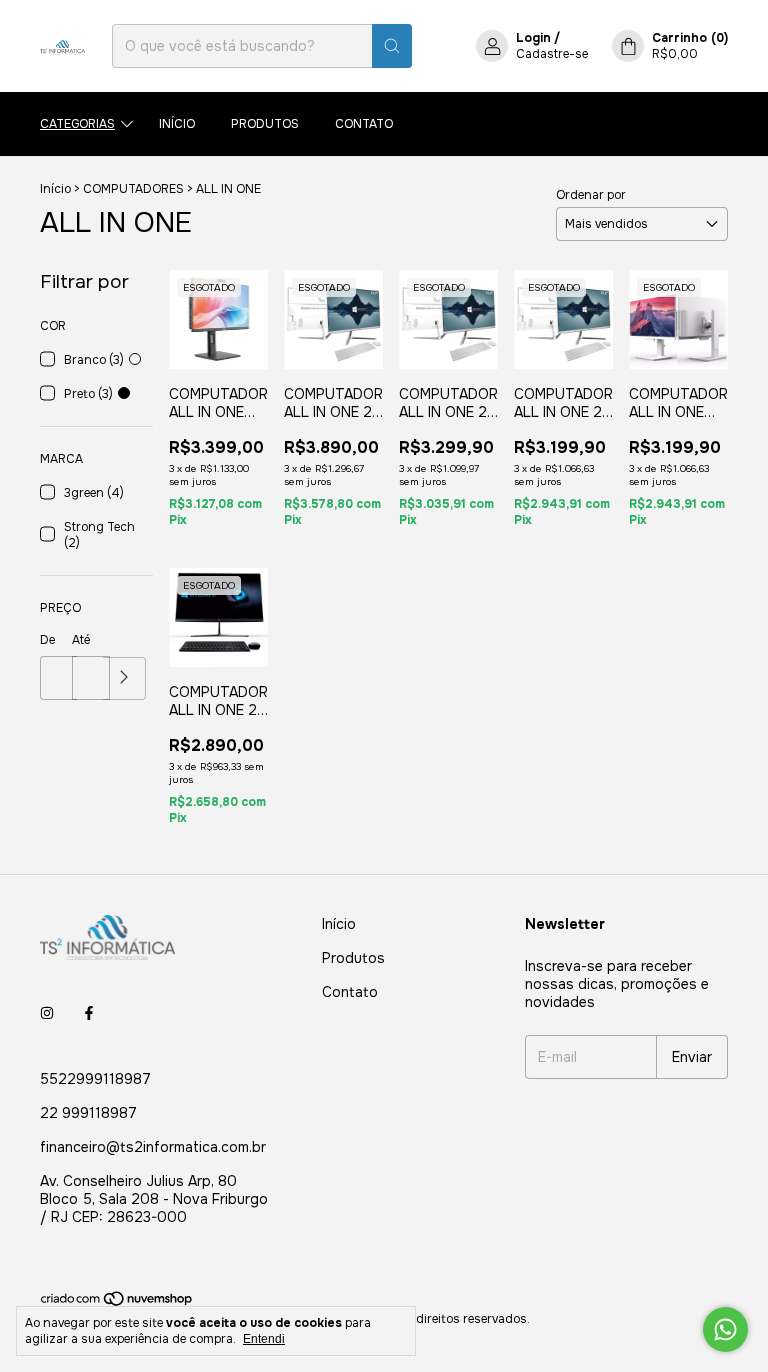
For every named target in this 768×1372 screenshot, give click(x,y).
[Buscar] (392, 46)
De (47, 640)
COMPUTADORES (133, 189)
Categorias (77, 124)
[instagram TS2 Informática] (47, 1013)
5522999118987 (95, 1079)
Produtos (265, 124)
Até (81, 640)
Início (177, 124)
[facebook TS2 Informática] (89, 1013)
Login (533, 38)
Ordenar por (591, 195)
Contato (364, 124)
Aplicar (124, 678)
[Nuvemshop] (117, 1303)
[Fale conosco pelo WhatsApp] (725, 1329)
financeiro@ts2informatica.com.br (153, 1147)
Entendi (264, 1339)
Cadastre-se (552, 54)
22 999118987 (88, 1113)
